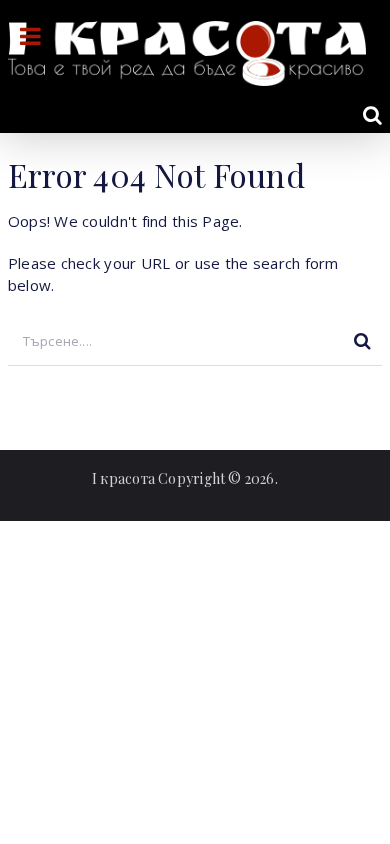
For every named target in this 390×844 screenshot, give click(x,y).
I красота (123, 478)
